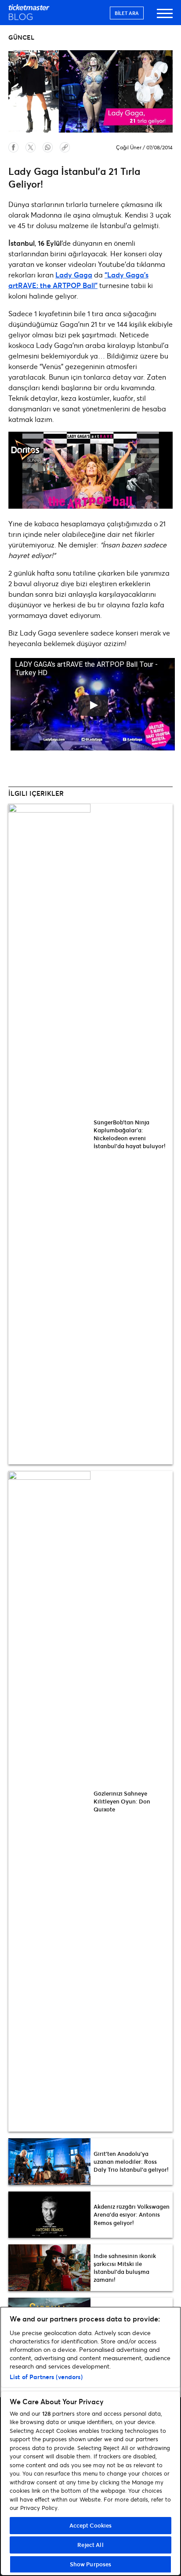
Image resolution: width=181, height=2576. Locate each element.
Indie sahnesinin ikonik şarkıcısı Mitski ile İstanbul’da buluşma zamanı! (125, 2268)
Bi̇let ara (127, 13)
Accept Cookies (91, 2525)
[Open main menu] (165, 17)
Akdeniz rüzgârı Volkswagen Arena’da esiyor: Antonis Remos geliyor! (132, 2214)
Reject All (90, 2545)
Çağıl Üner (129, 147)
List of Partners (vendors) (46, 2377)
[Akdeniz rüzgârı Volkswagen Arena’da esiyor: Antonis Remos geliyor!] (49, 2215)
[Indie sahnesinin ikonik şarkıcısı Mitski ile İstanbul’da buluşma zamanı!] (49, 2268)
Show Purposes (91, 2564)
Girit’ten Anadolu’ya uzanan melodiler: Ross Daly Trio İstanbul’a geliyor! (131, 2162)
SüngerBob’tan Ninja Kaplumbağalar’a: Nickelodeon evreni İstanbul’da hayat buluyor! (130, 1134)
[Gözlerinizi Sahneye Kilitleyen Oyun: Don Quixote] (49, 1801)
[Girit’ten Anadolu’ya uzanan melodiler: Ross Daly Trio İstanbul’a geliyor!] (49, 2162)
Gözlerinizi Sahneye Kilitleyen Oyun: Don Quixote (122, 1801)
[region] (90, 2441)
